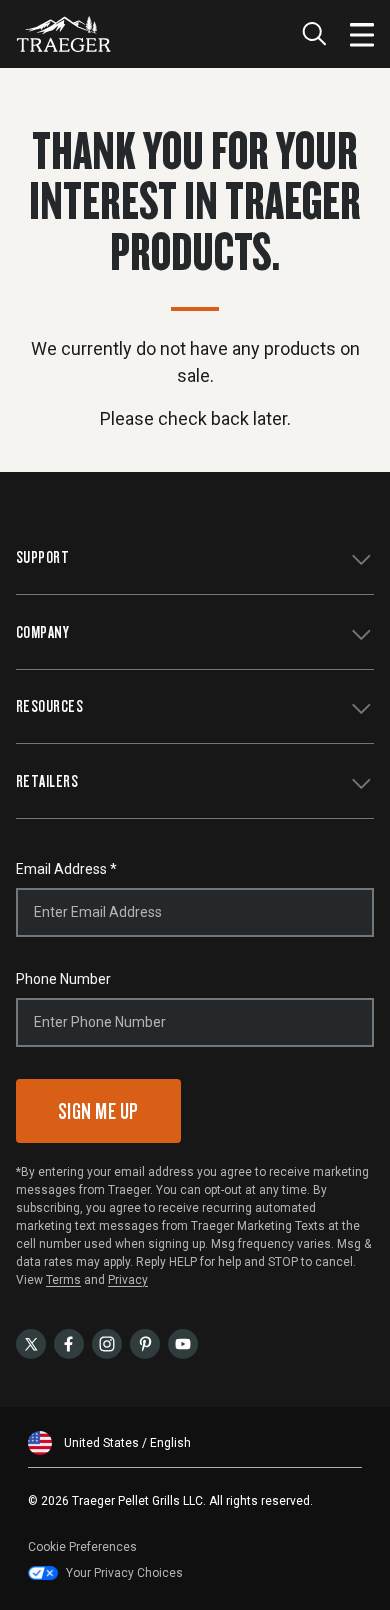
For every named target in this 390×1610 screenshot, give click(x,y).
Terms (63, 1280)
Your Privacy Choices (124, 1573)
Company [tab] (42, 631)
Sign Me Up (98, 1110)
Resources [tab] (49, 705)
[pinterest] (145, 1342)
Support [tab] (42, 556)
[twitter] (31, 1342)
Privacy (128, 1280)
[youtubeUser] (183, 1342)
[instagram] (107, 1342)
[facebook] (69, 1342)
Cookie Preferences (82, 1547)
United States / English (127, 1443)
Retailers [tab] (47, 780)
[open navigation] (362, 34)
